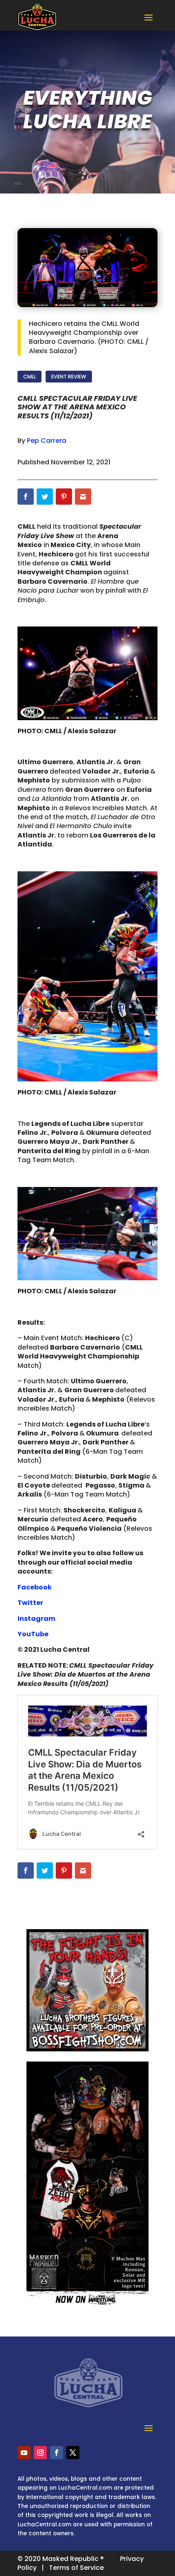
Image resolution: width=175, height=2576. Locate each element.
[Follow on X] (73, 2453)
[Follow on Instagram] (40, 2453)
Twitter (30, 1603)
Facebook (35, 1587)
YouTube (33, 1634)
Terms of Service (76, 2568)
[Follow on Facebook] (57, 2453)
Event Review (69, 377)
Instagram (36, 1619)
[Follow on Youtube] (24, 2453)
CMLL (30, 377)
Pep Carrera (47, 441)
